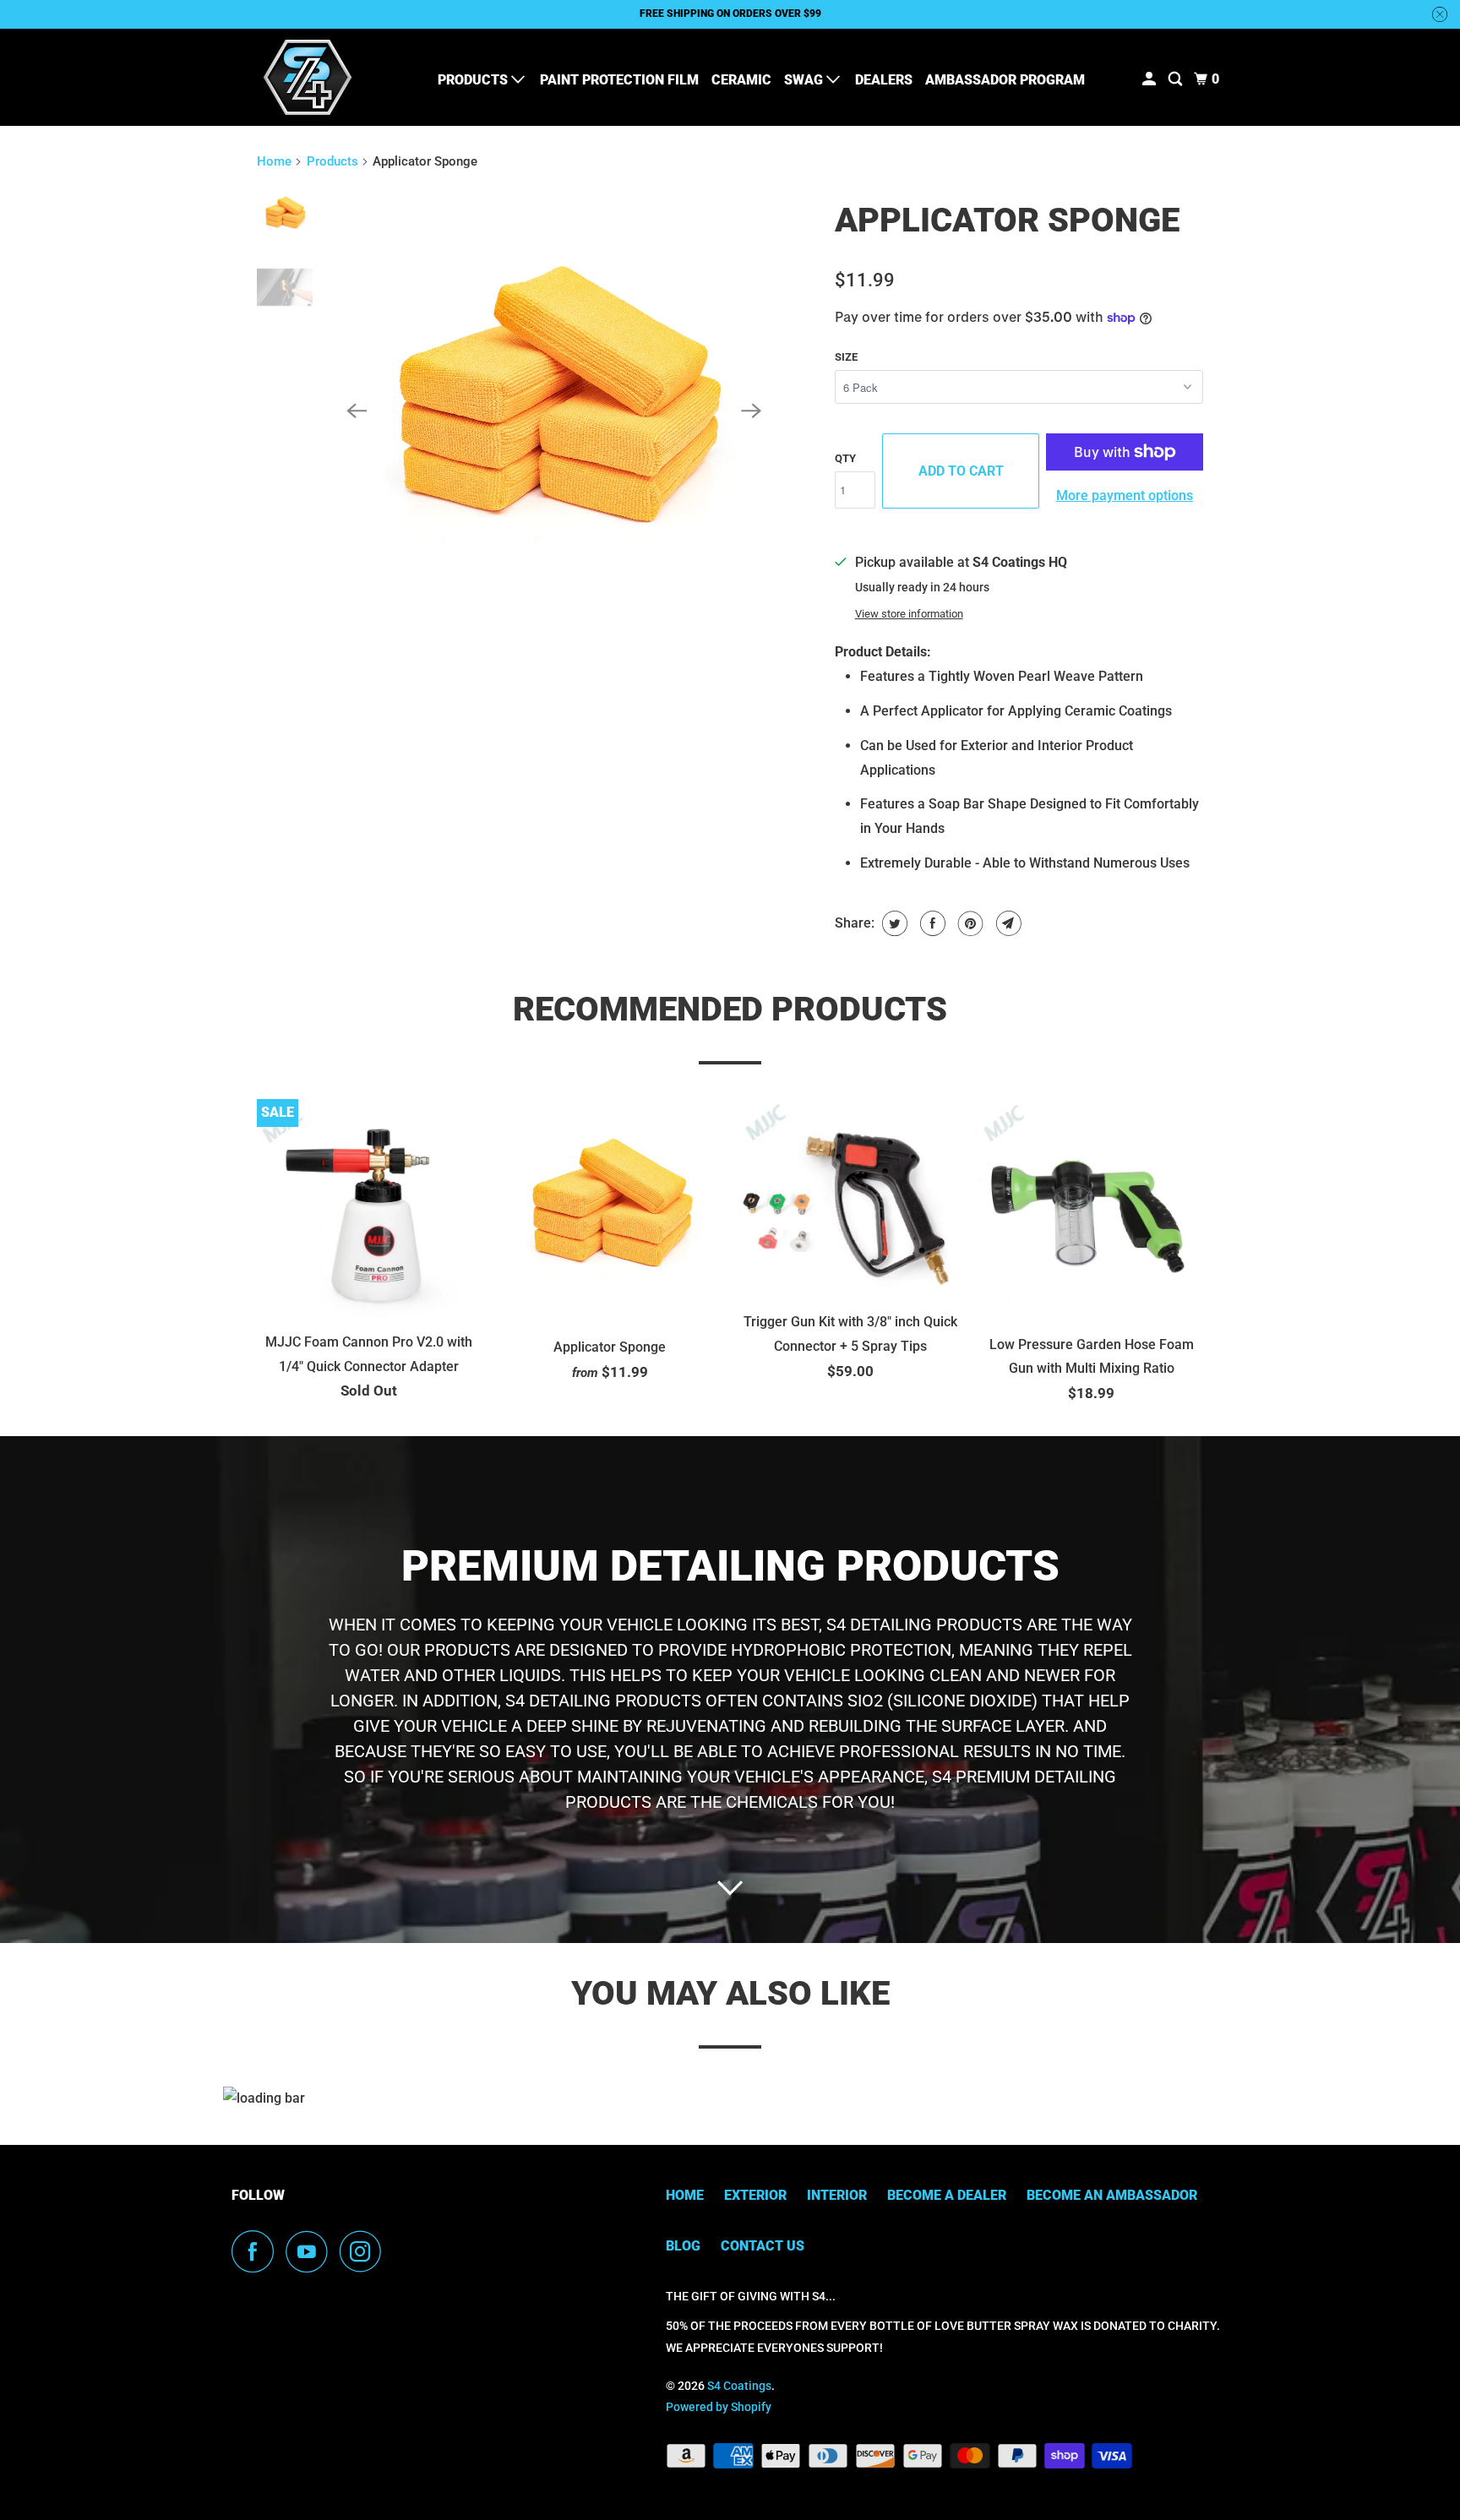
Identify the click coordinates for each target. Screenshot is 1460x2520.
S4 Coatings (739, 2386)
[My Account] (1150, 79)
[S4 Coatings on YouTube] (311, 2251)
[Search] (1177, 79)
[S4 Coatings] (308, 77)
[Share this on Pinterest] (969, 923)
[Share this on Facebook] (931, 923)
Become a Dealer (947, 2195)
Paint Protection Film (619, 80)
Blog (683, 2246)
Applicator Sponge (1007, 220)
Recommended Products (730, 1009)
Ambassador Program (1005, 80)
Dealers (884, 80)
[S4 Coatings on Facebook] (257, 2251)
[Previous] (357, 411)
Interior (837, 2195)
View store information (909, 614)
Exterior (755, 2195)
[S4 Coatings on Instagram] (365, 2251)
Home (274, 161)
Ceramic (741, 80)
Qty (845, 458)
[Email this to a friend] (1007, 923)
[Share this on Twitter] (893, 923)
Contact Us (763, 2246)
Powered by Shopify (719, 2407)
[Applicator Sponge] (554, 411)
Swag (805, 80)
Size (846, 357)
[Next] (752, 411)
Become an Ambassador (1112, 2195)
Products (474, 80)
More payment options (1125, 495)
